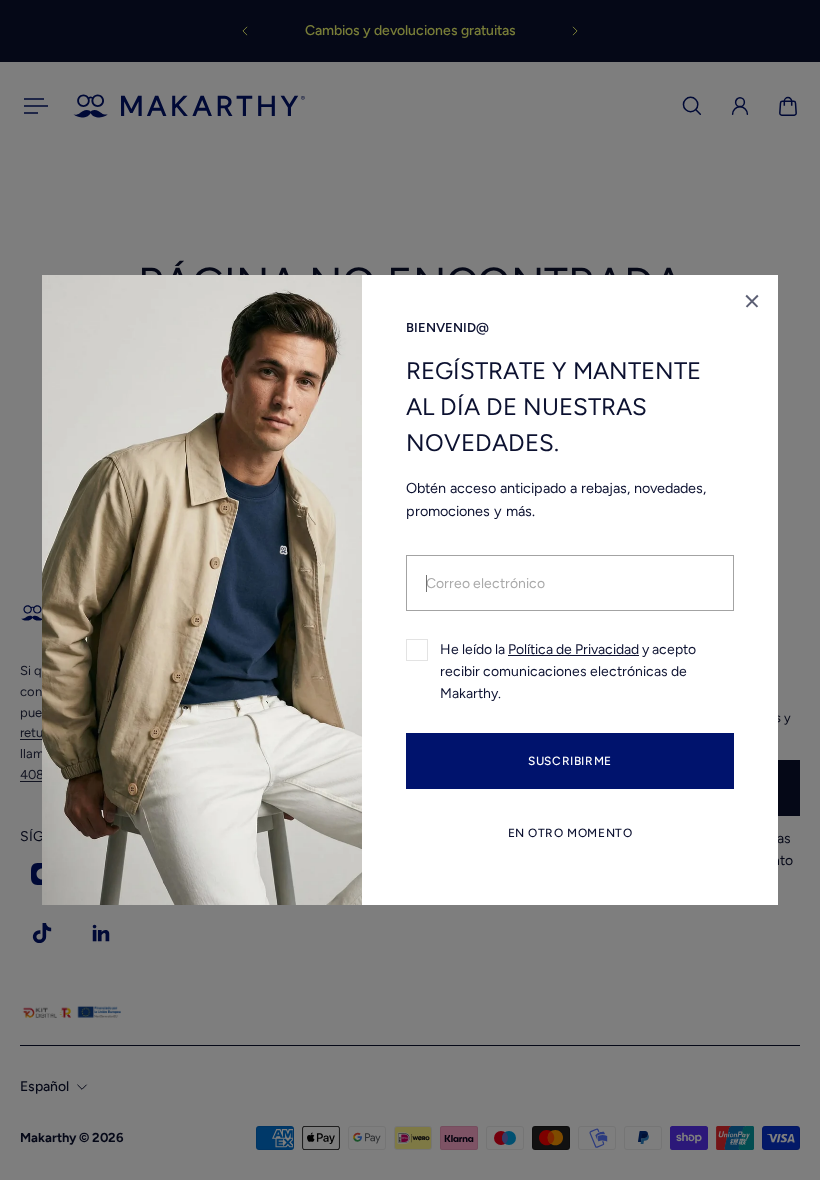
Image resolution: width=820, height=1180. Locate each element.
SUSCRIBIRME (570, 761)
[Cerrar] (752, 301)
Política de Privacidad (573, 649)
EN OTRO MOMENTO (570, 833)
